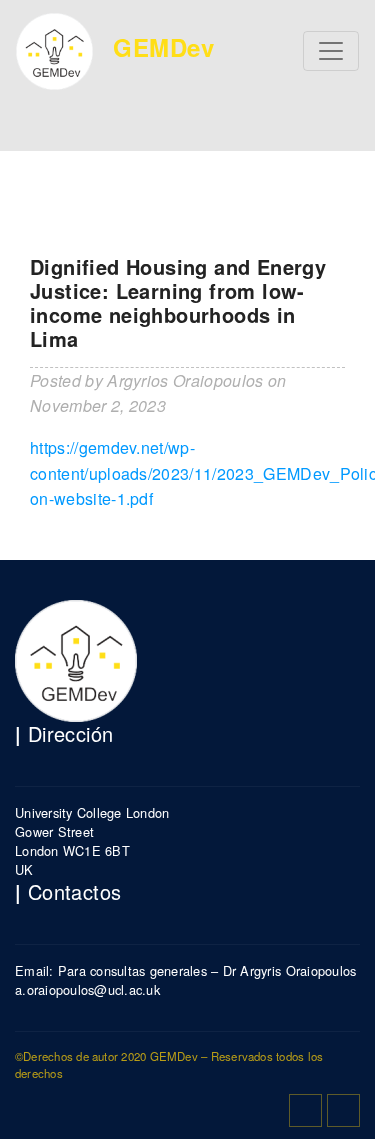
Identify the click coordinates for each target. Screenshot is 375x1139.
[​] (305, 1110)
